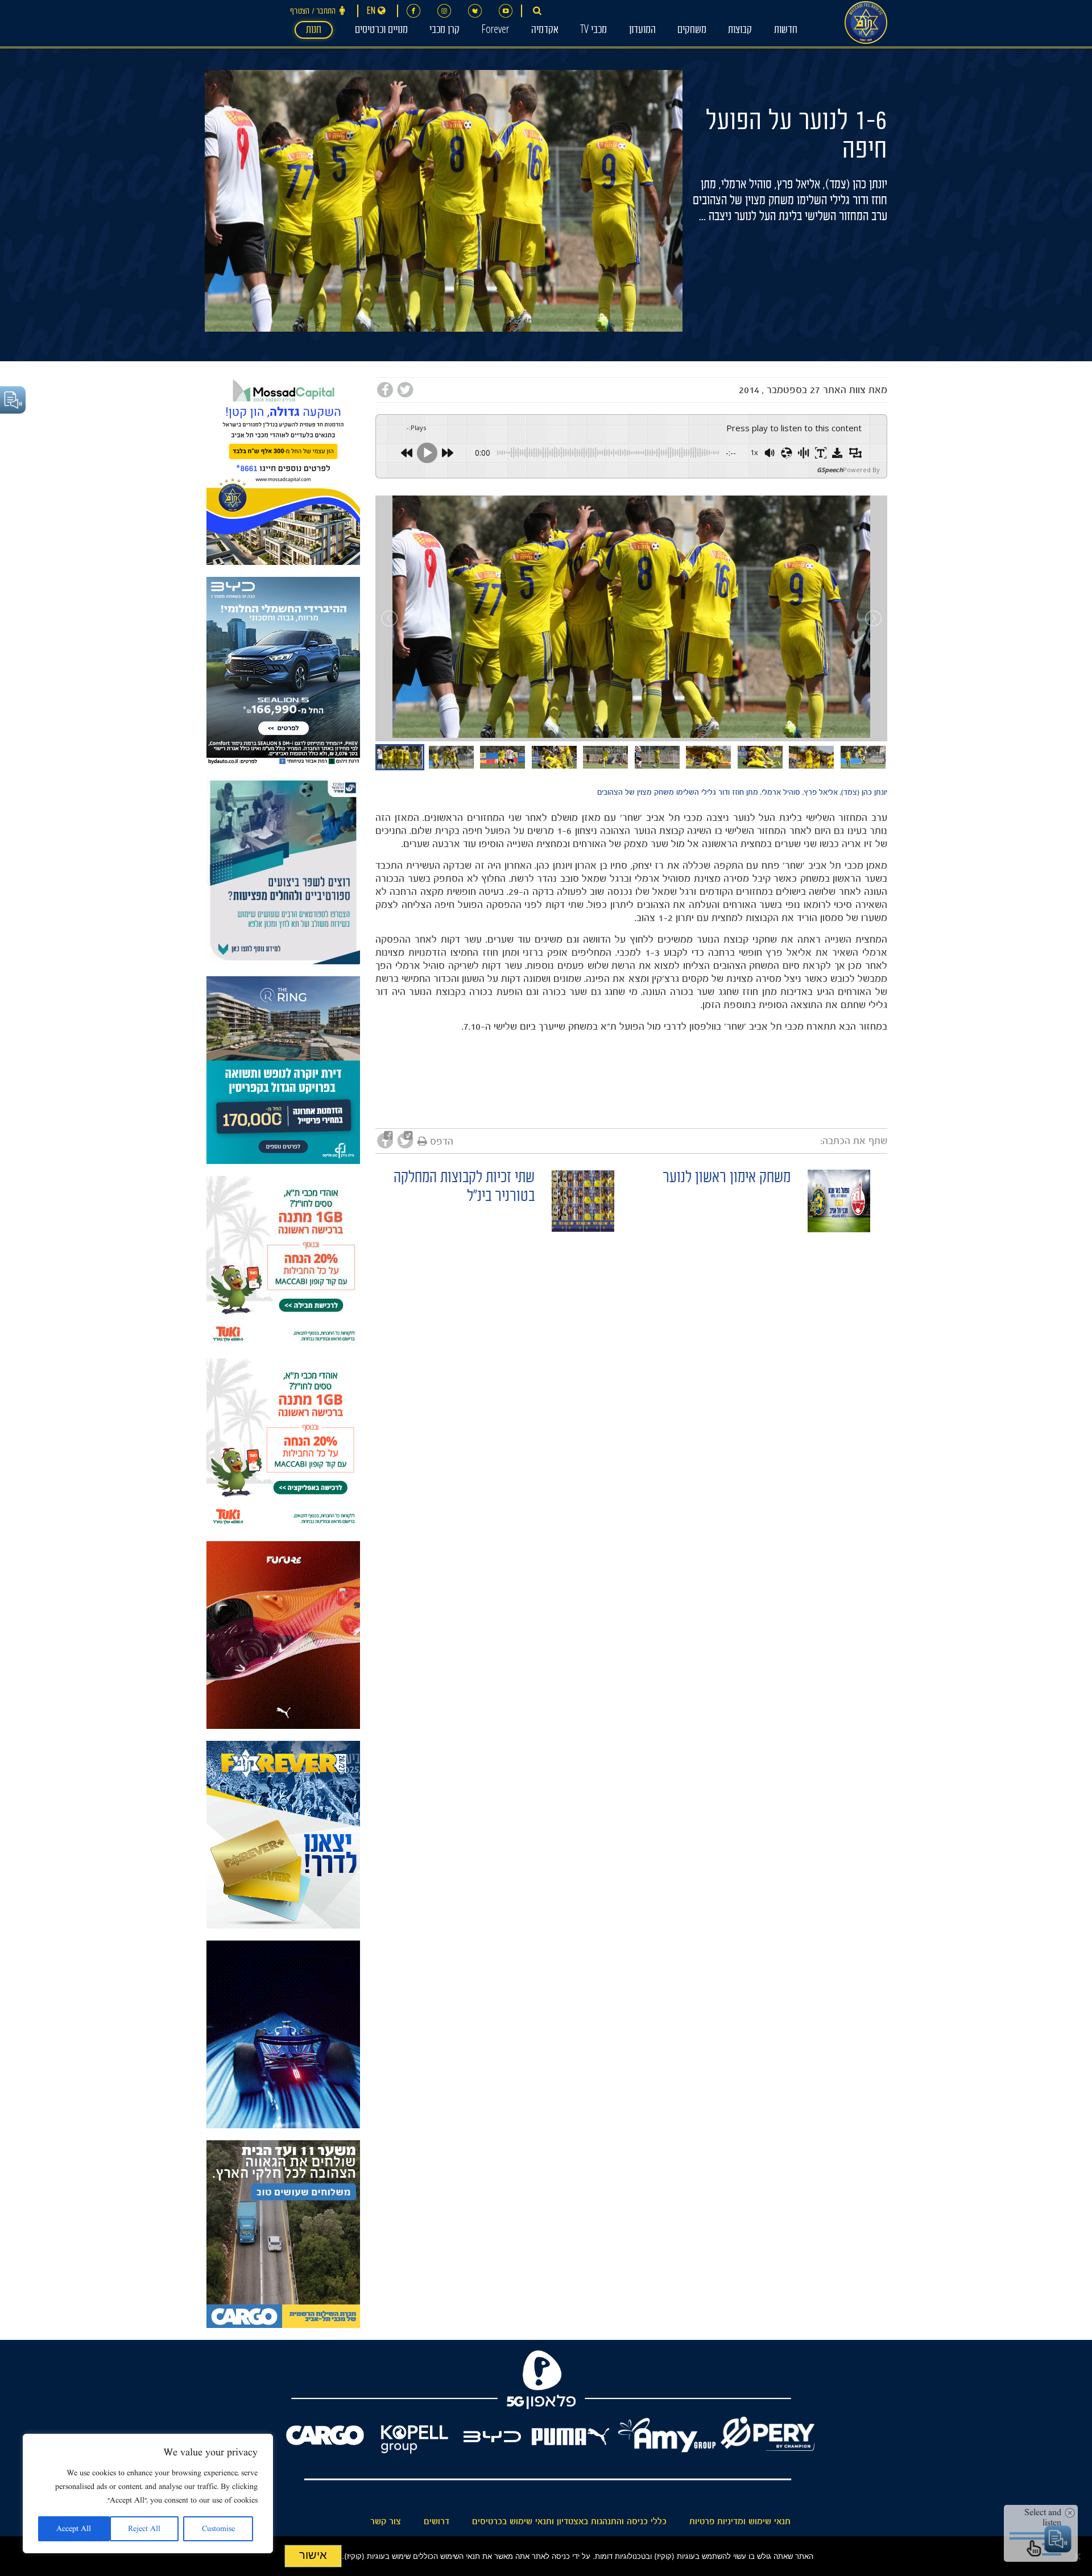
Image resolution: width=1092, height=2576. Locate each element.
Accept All (74, 2529)
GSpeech (830, 470)
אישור (313, 2555)
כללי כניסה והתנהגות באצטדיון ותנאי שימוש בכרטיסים (569, 2521)
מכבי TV (593, 31)
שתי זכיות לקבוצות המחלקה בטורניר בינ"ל (464, 1188)
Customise (218, 2529)
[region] (148, 2494)
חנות (314, 31)
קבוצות (740, 31)
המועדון (642, 31)
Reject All (144, 2529)
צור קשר (386, 2521)
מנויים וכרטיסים (381, 31)
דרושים (437, 2521)
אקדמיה (545, 31)
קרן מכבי (444, 31)
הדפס (442, 1141)
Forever (495, 31)
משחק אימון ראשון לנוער (727, 1179)
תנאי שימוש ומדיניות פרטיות (740, 2521)
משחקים (692, 31)
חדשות (786, 31)
